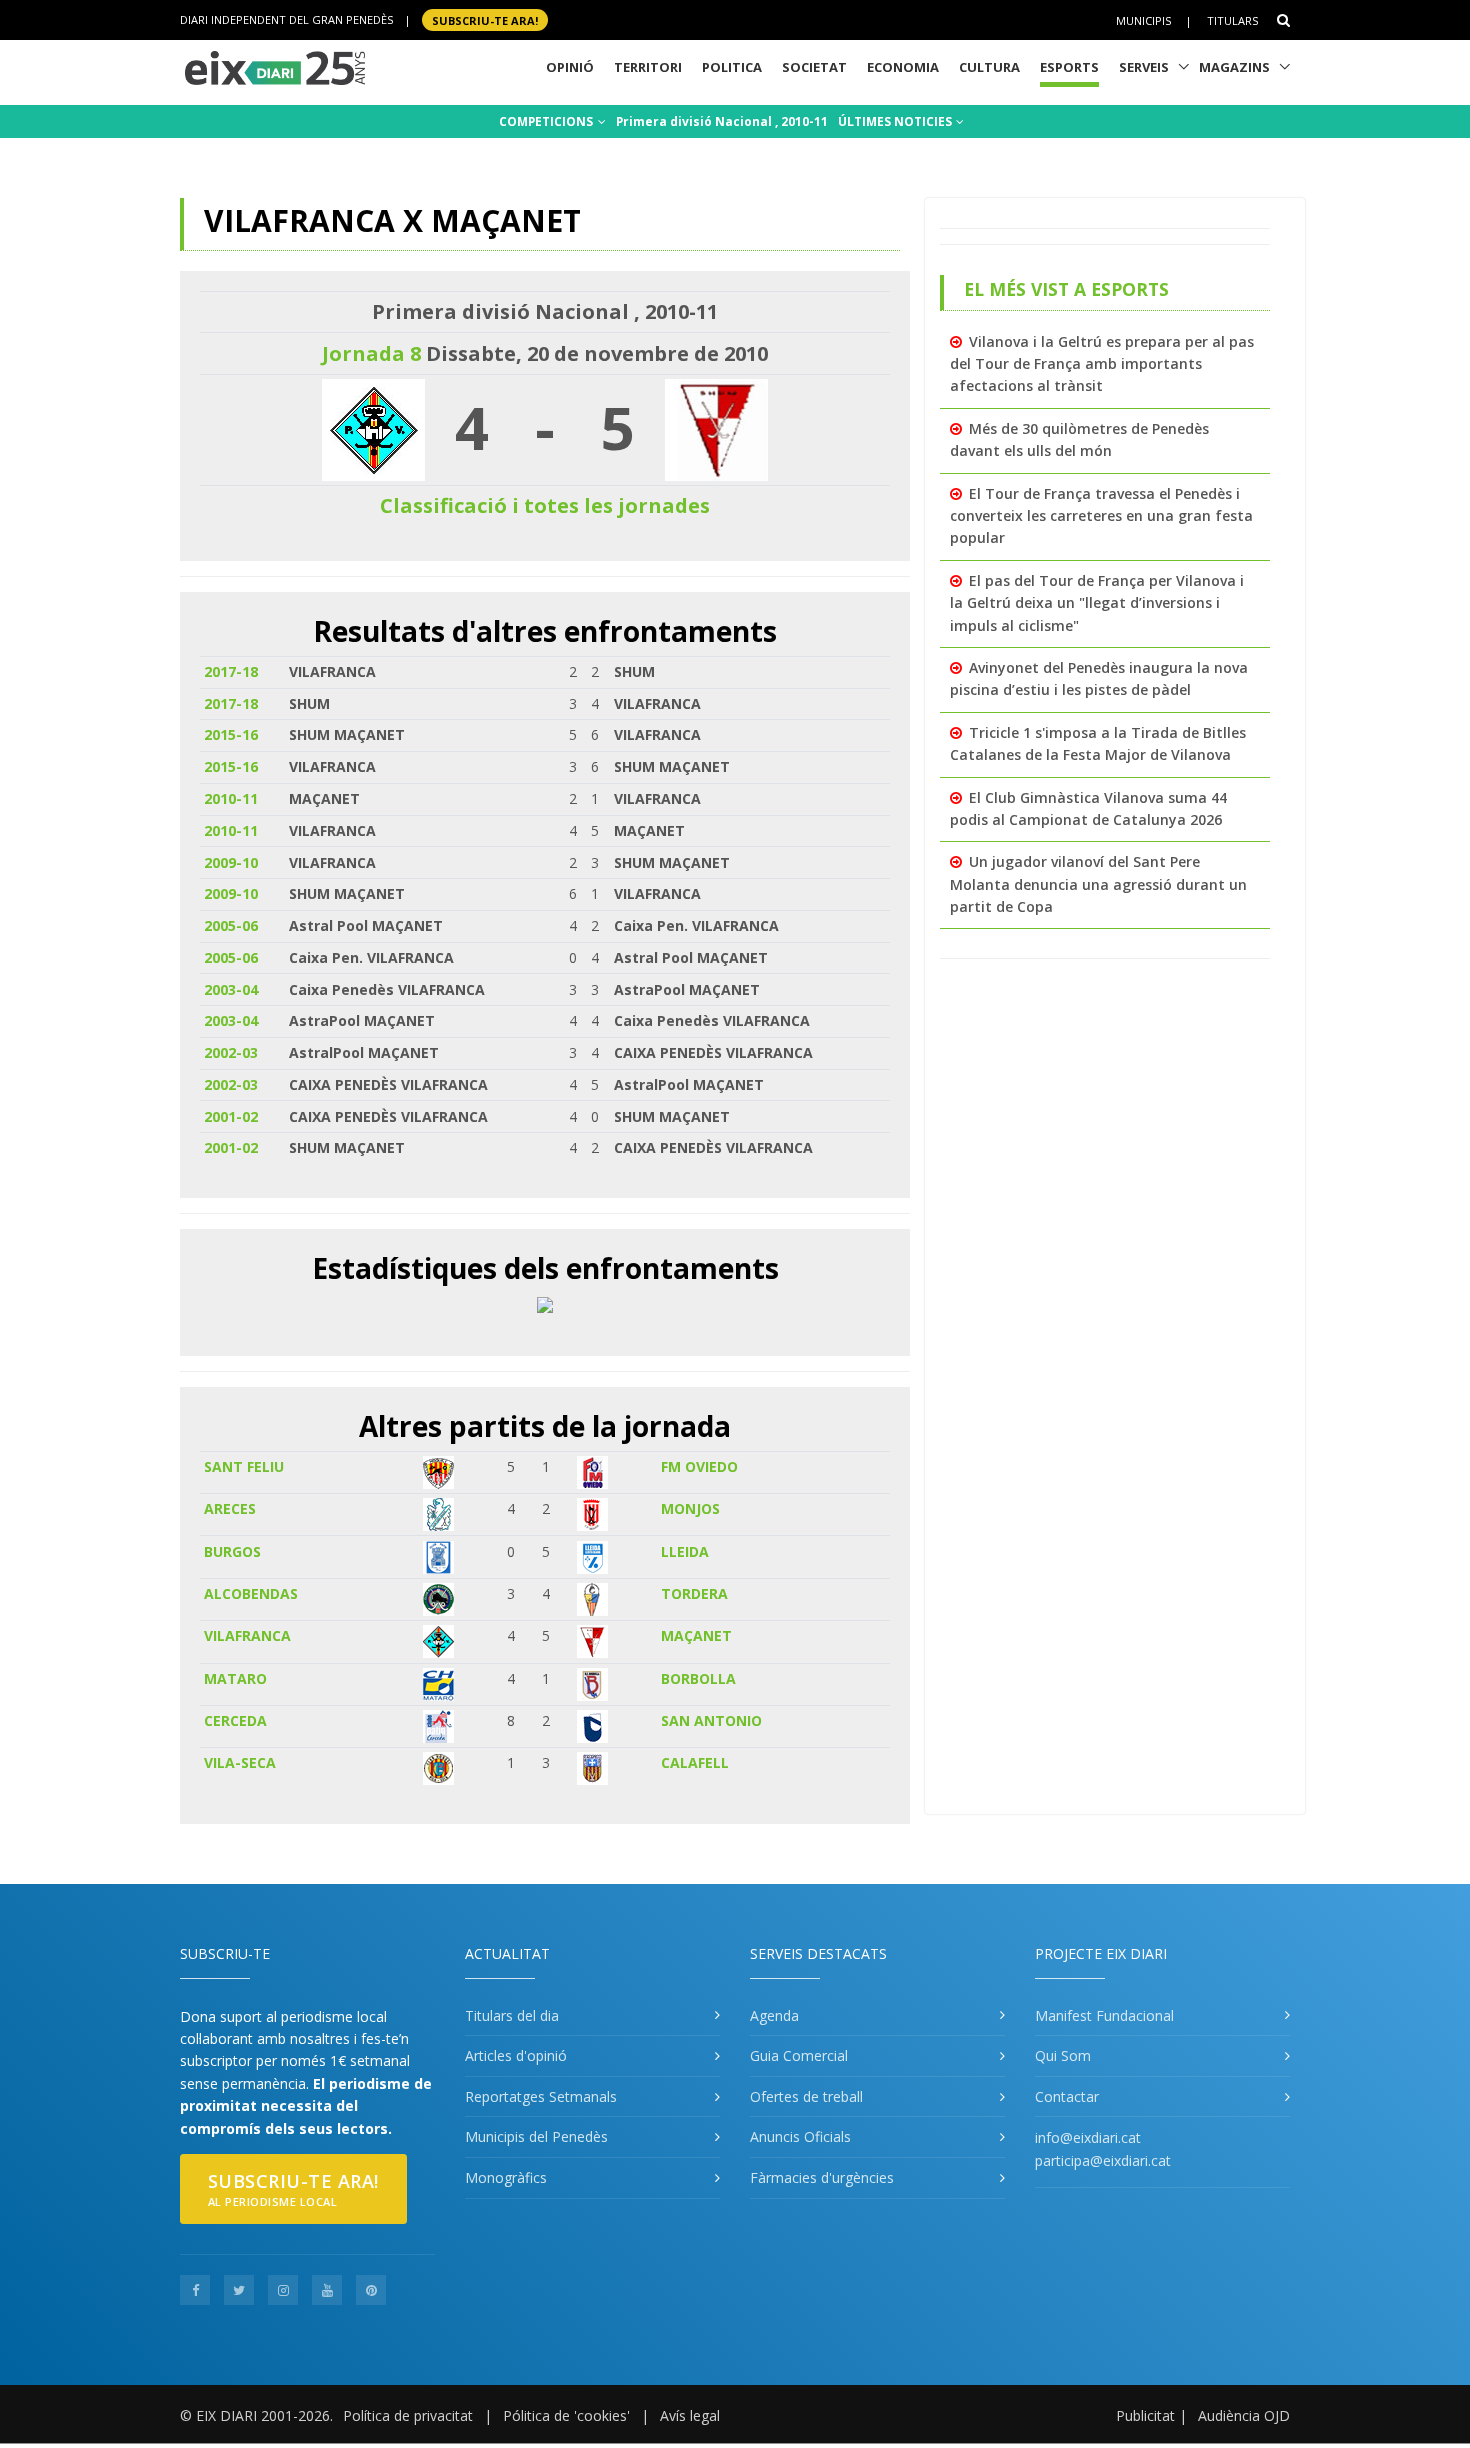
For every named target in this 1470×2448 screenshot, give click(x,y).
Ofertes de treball (806, 2096)
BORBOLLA (698, 1678)
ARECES (230, 1508)
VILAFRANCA (247, 1635)
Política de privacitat (408, 2415)
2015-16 (231, 734)
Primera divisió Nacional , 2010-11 (722, 121)
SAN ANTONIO (711, 1720)
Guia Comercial (799, 2055)
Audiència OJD (1244, 2415)
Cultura (989, 67)
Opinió (570, 67)
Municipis (1143, 20)
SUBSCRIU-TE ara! (485, 19)
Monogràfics (506, 2177)
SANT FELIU (244, 1466)
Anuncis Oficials (800, 2136)
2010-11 (231, 798)
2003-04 (231, 989)
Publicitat (1145, 2415)
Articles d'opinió (516, 2055)
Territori (648, 67)
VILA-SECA (240, 1762)
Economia (903, 67)
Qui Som (1063, 2055)
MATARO (235, 1678)
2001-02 (231, 1116)
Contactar (1067, 2096)
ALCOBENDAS (251, 1593)
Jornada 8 (371, 353)
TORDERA (694, 1593)
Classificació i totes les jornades (545, 505)
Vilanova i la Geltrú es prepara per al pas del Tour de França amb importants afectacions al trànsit (1102, 364)
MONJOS (690, 1508)
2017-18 (231, 671)
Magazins (1234, 67)
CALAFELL (695, 1762)
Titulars (1232, 20)
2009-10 (231, 862)
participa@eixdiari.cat (1103, 2160)
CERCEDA (235, 1720)
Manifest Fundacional (1104, 2015)
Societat (814, 67)
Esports (1069, 67)
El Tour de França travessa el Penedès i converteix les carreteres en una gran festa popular (1101, 516)
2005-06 (231, 925)
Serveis (1144, 67)
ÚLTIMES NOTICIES (896, 121)
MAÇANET (696, 1635)
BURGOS (232, 1551)
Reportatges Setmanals (541, 2096)
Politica (732, 67)
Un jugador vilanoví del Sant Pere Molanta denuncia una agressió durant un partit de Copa (1098, 884)
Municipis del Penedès (536, 2136)
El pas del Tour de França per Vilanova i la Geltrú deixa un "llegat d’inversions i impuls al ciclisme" (1097, 603)
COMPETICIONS (547, 121)
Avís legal (690, 2415)
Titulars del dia (512, 2015)
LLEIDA (685, 1551)
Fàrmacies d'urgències (822, 2177)
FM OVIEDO (699, 1466)
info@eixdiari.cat (1088, 2137)
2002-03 (231, 1052)
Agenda (774, 2015)
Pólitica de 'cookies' (566, 2415)
